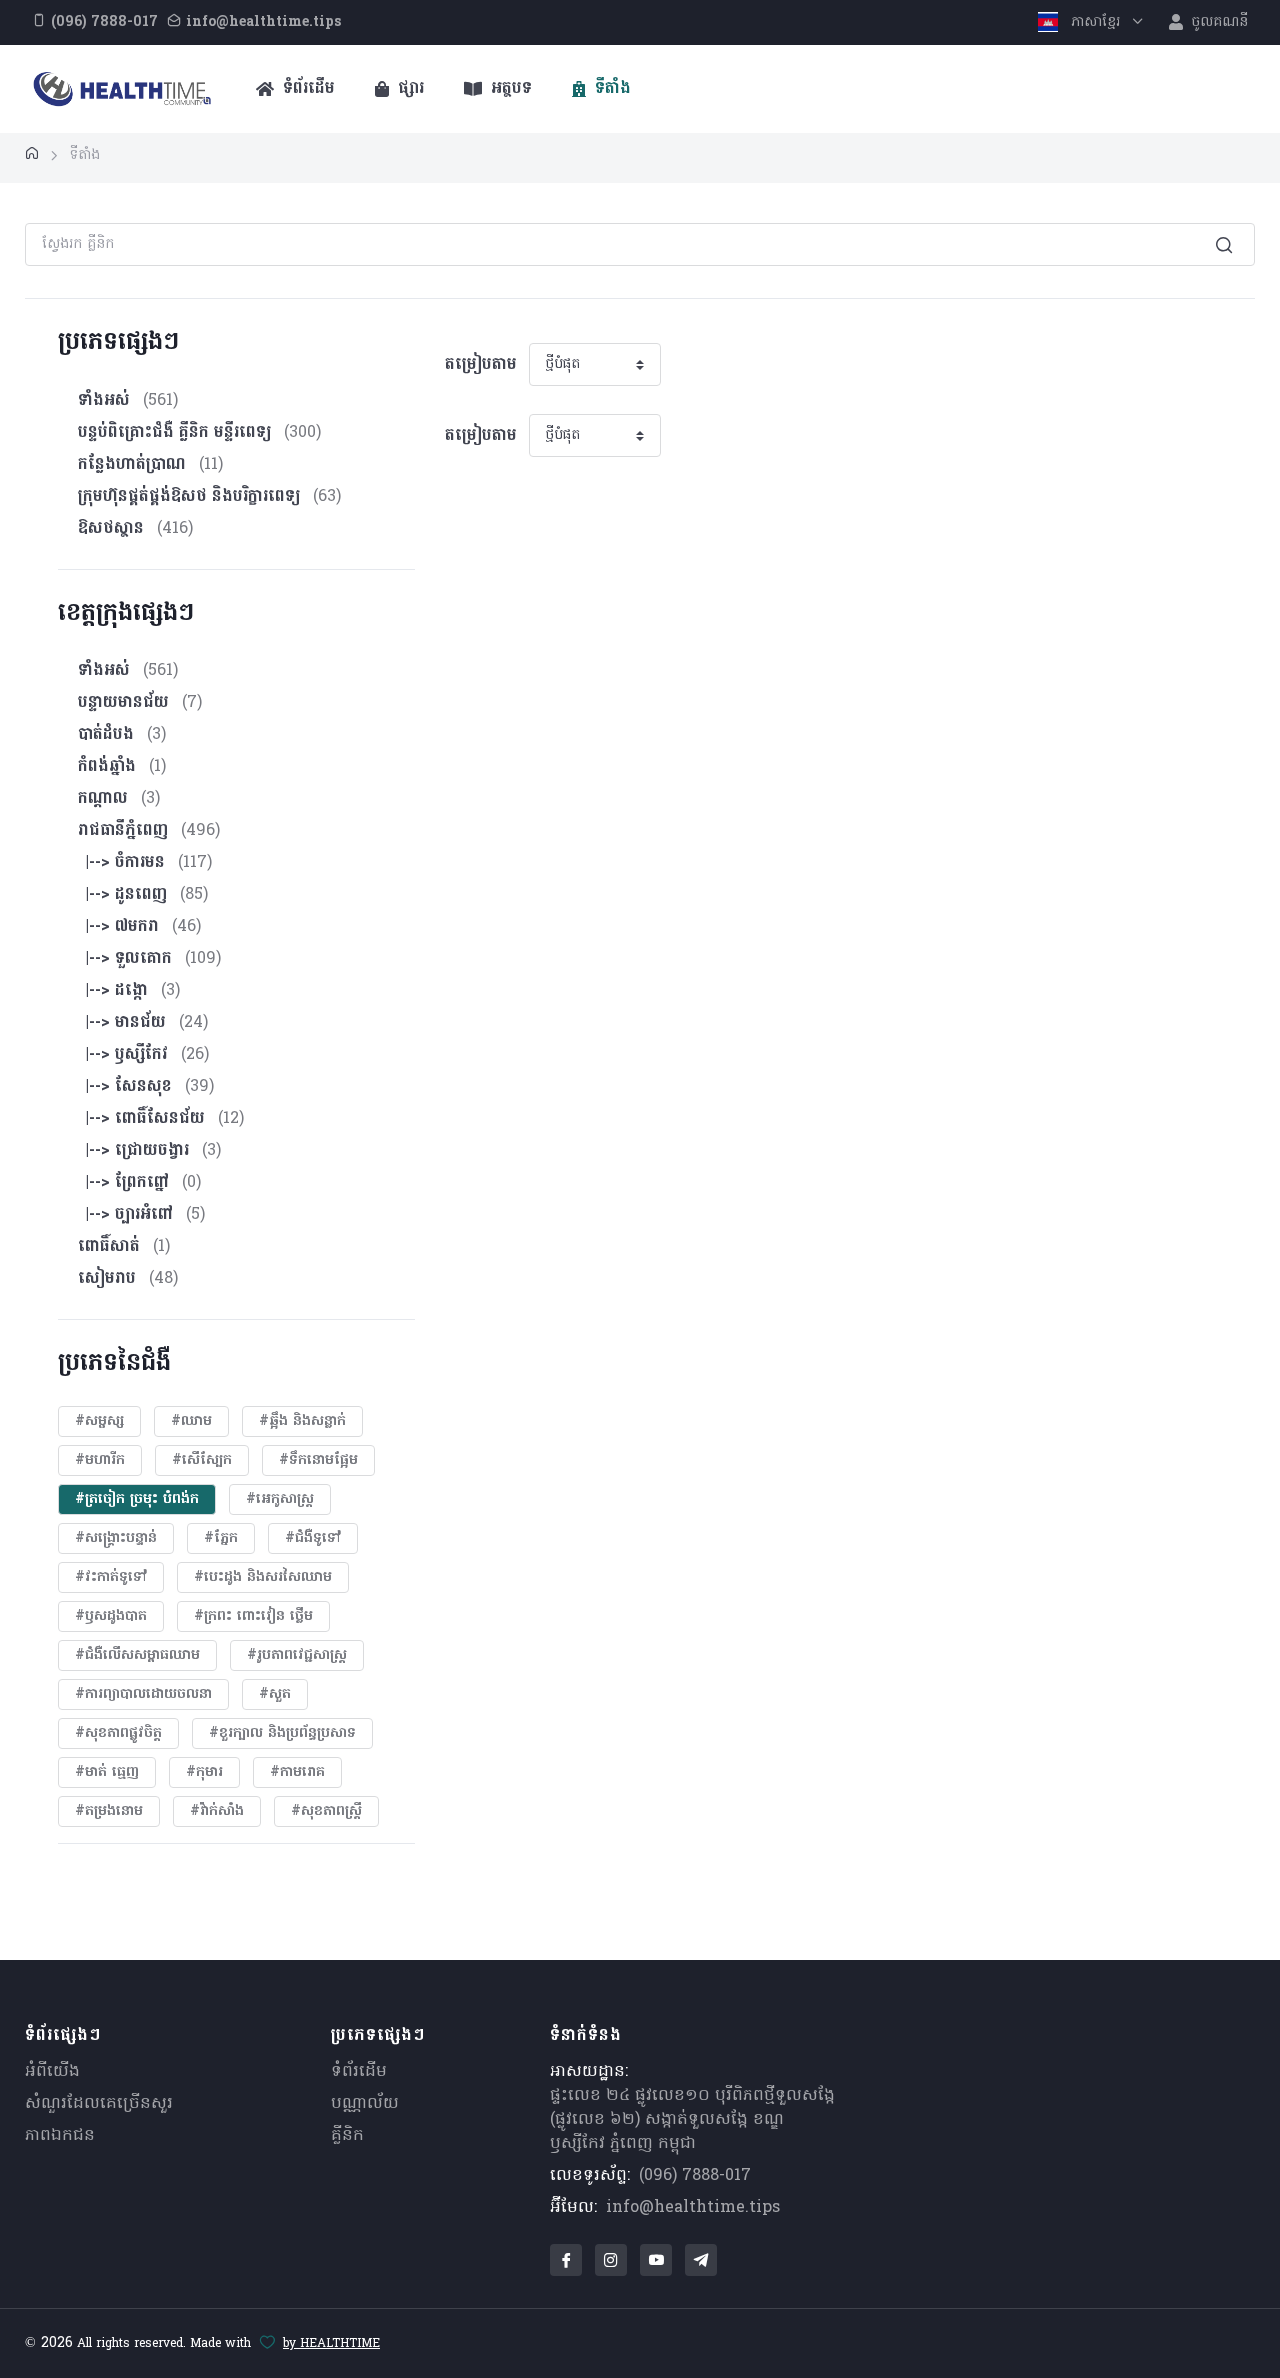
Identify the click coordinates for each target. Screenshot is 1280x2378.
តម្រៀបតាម (481, 365)
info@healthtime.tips (693, 2208)
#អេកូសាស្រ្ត (280, 1499)
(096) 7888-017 (695, 2176)
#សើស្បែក (202, 1460)
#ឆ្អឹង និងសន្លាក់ (302, 1421)
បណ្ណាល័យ (365, 2104)
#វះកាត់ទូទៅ (111, 1577)
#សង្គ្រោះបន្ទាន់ (116, 1538)
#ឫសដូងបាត (111, 1616)
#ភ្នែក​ (221, 1538)
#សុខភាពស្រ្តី (326, 1811)
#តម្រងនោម (109, 1811)
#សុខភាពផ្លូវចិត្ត (118, 1733)
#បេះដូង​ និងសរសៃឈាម (263, 1577)
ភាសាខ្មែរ (1095, 22)
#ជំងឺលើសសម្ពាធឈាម (137, 1655)
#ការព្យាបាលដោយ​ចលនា (143, 1694)
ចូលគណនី (1217, 22)
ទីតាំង (610, 89)
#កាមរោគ (297, 1772)
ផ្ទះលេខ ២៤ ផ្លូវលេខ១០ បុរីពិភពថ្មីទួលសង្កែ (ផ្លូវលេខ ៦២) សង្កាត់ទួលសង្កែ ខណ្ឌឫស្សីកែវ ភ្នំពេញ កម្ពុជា (692, 2120)
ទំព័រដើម (306, 89)
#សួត (275, 1694)
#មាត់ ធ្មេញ (107, 1772)
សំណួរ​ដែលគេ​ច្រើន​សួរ (99, 2104)
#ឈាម (191, 1421)
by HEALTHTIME (331, 2344)
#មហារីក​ (100, 1460)
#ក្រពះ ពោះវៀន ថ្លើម (253, 1616)
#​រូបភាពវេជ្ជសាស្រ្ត (297, 1655)
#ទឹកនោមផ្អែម (318, 1460)
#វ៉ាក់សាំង (217, 1811)
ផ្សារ (408, 89)
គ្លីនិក (347, 2136)
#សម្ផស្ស (99, 1421)
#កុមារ (204, 1772)
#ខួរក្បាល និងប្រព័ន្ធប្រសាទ (282, 1733)
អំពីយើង (52, 2072)
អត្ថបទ (509, 89)
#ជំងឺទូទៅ (313, 1538)
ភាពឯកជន (60, 2136)
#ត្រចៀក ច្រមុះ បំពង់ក (137, 1499)
